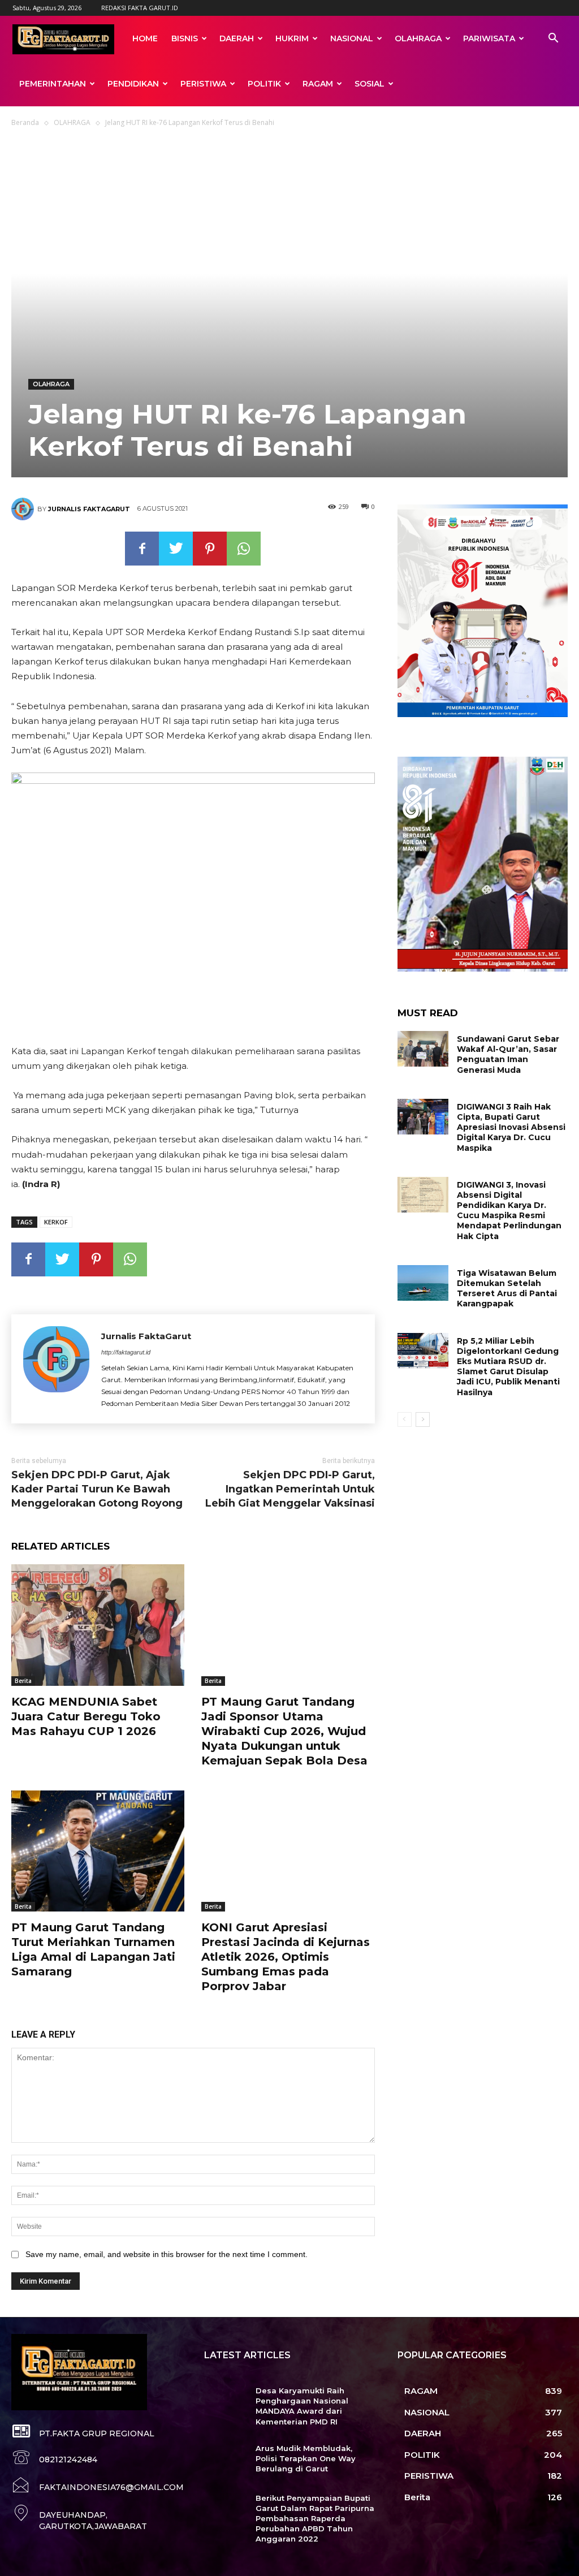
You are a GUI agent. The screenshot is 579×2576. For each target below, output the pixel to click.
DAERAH (237, 38)
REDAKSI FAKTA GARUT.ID (140, 8)
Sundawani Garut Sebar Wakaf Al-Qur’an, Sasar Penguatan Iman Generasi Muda (508, 1054)
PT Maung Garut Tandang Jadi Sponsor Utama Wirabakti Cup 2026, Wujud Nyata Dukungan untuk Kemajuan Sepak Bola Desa (284, 1731)
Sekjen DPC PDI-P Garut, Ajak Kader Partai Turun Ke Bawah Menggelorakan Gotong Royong (97, 1489)
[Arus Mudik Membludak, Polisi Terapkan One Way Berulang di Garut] (225, 2461)
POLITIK (264, 84)
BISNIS (185, 38)
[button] (553, 39)
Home (145, 38)
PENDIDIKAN (133, 84)
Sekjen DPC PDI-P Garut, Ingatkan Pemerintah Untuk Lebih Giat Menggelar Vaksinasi (290, 1489)
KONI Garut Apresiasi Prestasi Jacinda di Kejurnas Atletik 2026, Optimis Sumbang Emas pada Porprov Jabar (286, 1957)
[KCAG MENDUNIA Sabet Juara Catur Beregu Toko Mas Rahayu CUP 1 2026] (98, 1625)
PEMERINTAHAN (53, 84)
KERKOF (56, 1222)
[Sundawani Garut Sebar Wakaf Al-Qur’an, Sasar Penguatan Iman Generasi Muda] (423, 1049)
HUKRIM (292, 38)
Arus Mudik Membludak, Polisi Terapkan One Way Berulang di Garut (306, 2458)
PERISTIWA (203, 84)
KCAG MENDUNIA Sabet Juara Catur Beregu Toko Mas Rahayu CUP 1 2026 (86, 1716)
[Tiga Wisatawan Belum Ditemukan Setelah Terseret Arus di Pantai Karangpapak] (423, 1283)
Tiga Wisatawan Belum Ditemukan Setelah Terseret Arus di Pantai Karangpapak (507, 1289)
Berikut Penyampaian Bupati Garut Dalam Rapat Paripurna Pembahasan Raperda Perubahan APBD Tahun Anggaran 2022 (315, 2519)
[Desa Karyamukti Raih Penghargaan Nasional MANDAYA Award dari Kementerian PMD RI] (225, 2403)
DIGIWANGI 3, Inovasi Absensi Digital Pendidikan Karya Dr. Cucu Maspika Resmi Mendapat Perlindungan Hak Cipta (509, 1211)
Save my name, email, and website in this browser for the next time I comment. (167, 2254)
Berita (23, 1681)
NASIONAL (352, 38)
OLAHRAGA (418, 38)
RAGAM (318, 84)
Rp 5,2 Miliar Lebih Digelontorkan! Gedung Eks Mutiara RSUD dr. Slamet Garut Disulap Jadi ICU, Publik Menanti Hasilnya (508, 1367)
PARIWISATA (489, 38)
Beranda (25, 122)
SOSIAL (370, 84)
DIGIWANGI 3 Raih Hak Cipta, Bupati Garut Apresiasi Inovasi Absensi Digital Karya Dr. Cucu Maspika (511, 1127)
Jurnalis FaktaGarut (89, 509)
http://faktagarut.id (126, 1352)
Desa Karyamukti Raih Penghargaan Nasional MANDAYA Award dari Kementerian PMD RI (302, 2406)
